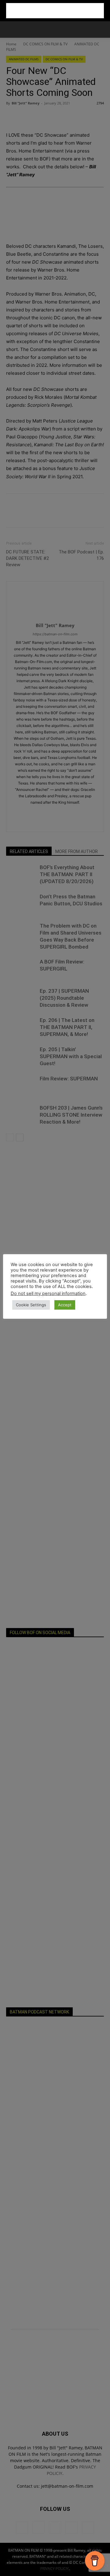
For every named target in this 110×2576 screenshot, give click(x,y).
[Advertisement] (55, 11)
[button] (10, 30)
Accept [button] (65, 1305)
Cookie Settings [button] (31, 1305)
